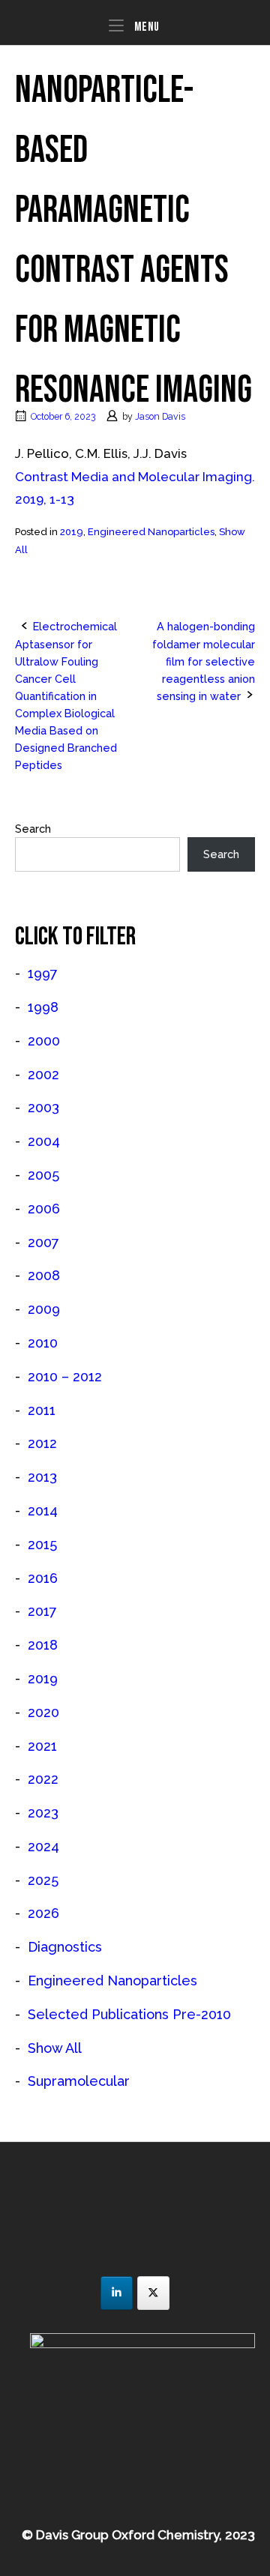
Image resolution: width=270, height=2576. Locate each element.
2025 (43, 1880)
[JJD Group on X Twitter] (153, 2293)
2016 (43, 1578)
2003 (43, 1107)
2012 (42, 1443)
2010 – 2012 (65, 1376)
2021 (42, 1746)
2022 (43, 1779)
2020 (43, 1712)
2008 (44, 1275)
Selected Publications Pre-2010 (129, 2014)
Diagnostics (65, 1947)
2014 (43, 1511)
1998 (43, 1007)
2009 (44, 1309)
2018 (43, 1645)
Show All (55, 2048)
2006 (44, 1209)
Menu (145, 27)
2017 (42, 1611)
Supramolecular (79, 2081)
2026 (43, 1913)
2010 (43, 1343)
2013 (42, 1477)
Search (33, 829)
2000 (44, 1041)
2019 (72, 532)
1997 (43, 973)
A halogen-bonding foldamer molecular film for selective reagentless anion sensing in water (204, 661)
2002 (43, 1074)
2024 (43, 1846)
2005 (43, 1175)
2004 (44, 1141)
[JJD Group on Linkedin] (117, 2293)
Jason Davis (160, 416)
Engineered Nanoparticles (151, 532)
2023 (43, 1813)
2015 (42, 1544)
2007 (43, 1242)
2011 (42, 1410)
